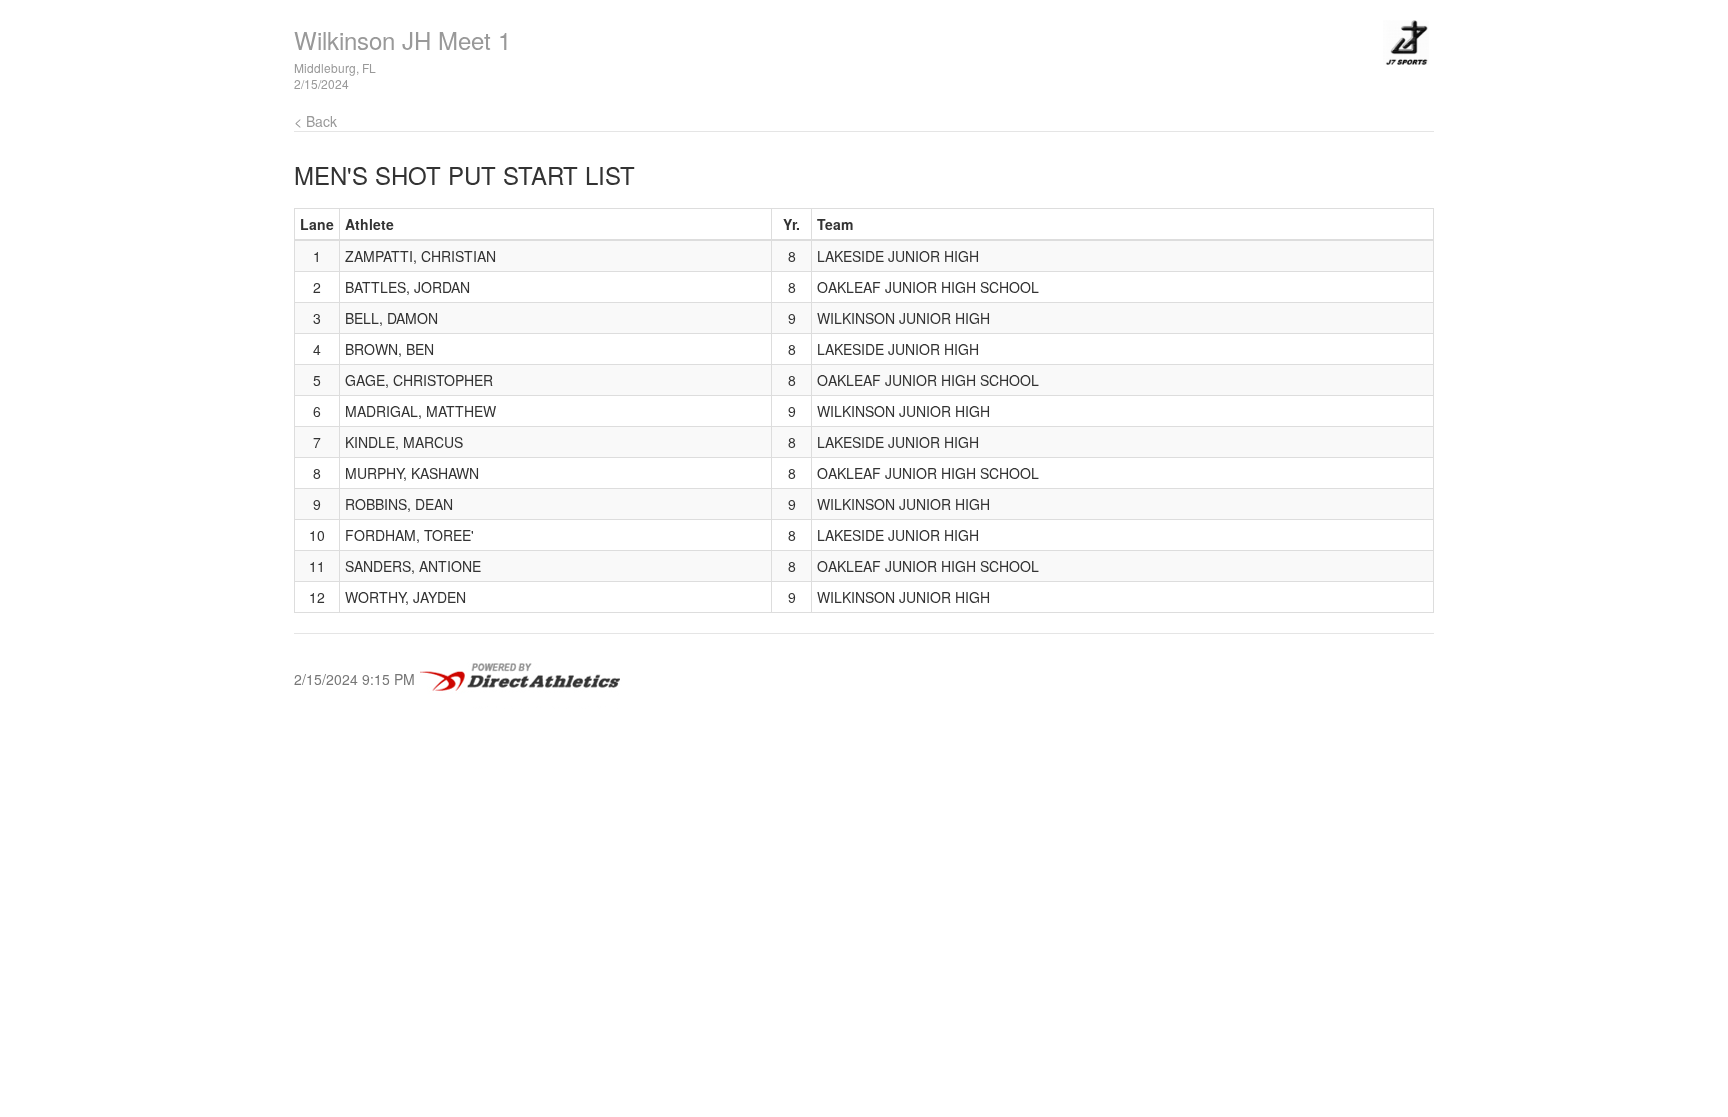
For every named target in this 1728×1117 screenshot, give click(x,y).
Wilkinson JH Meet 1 (402, 39)
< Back (315, 121)
